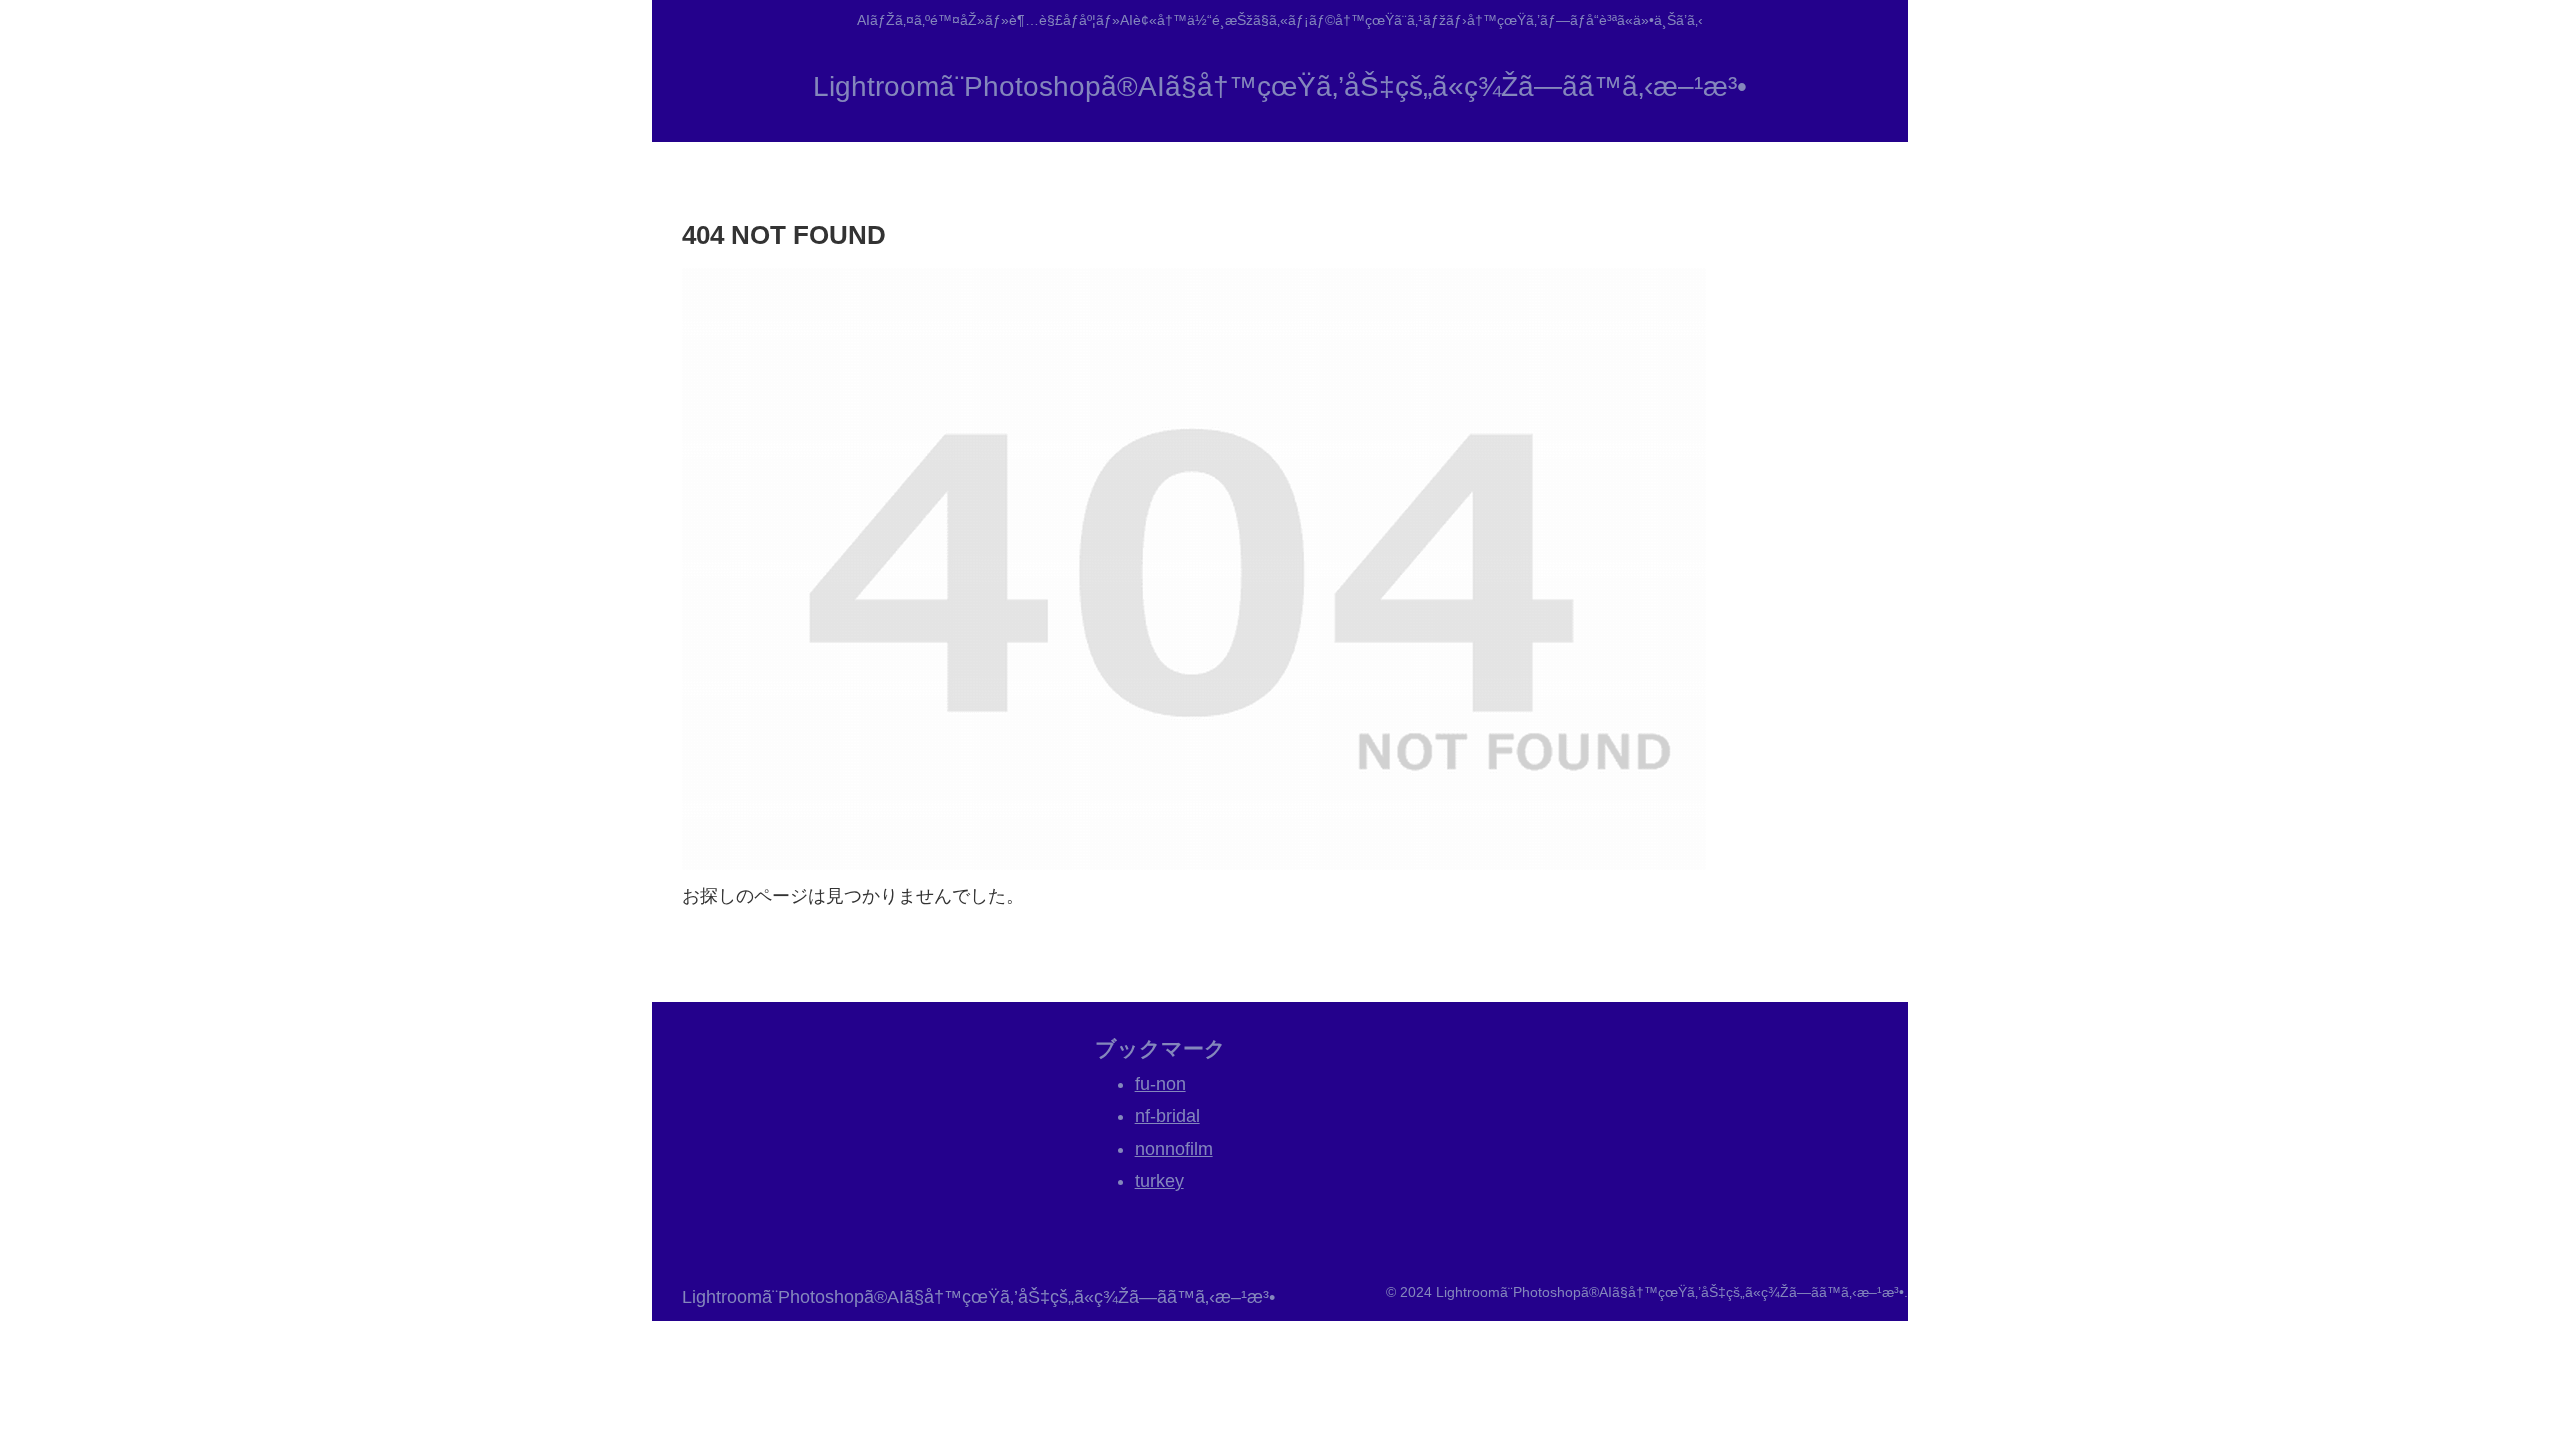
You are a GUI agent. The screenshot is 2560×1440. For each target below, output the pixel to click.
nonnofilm (1174, 1149)
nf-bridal (1167, 1116)
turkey (1159, 1181)
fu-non (1160, 1084)
